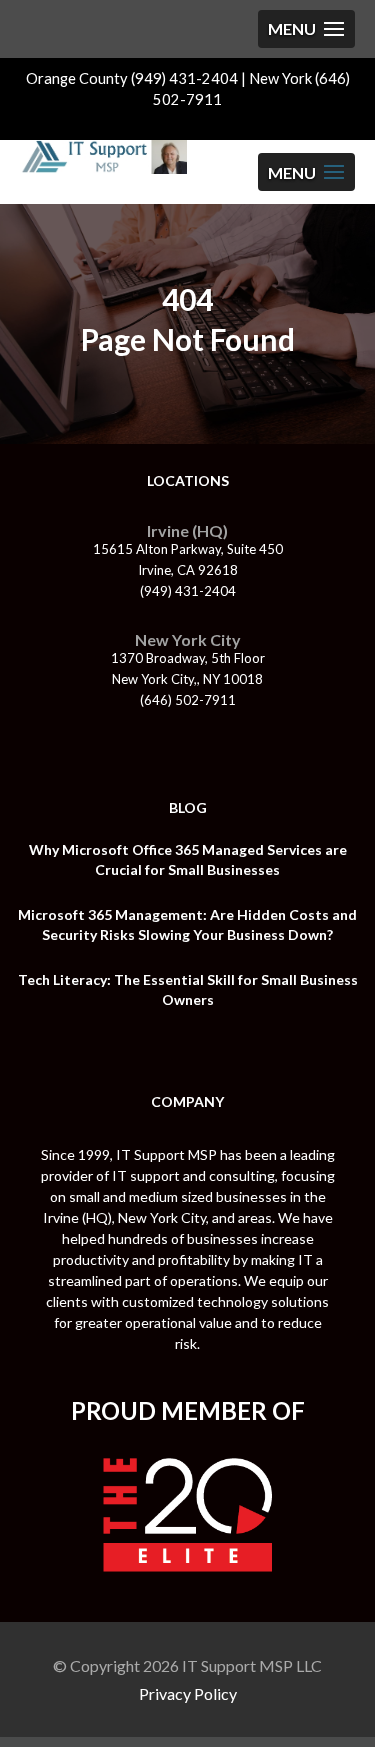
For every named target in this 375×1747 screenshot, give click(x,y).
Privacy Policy (188, 1693)
